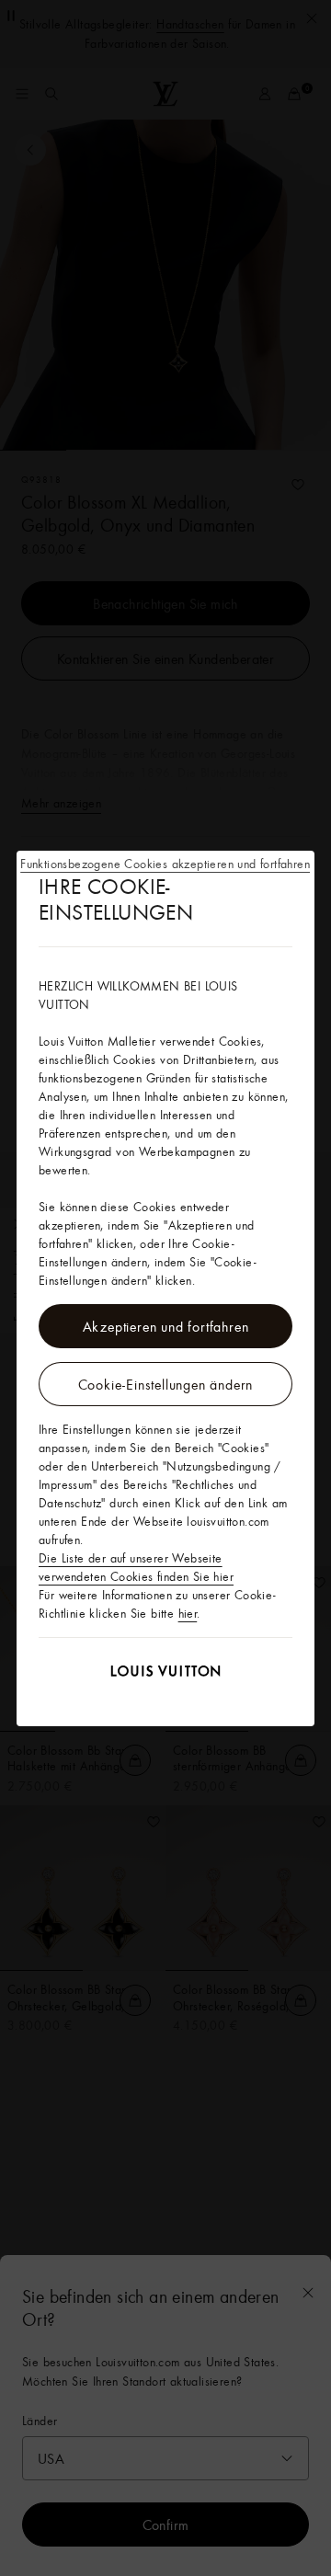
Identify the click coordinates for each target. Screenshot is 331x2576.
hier (188, 1613)
